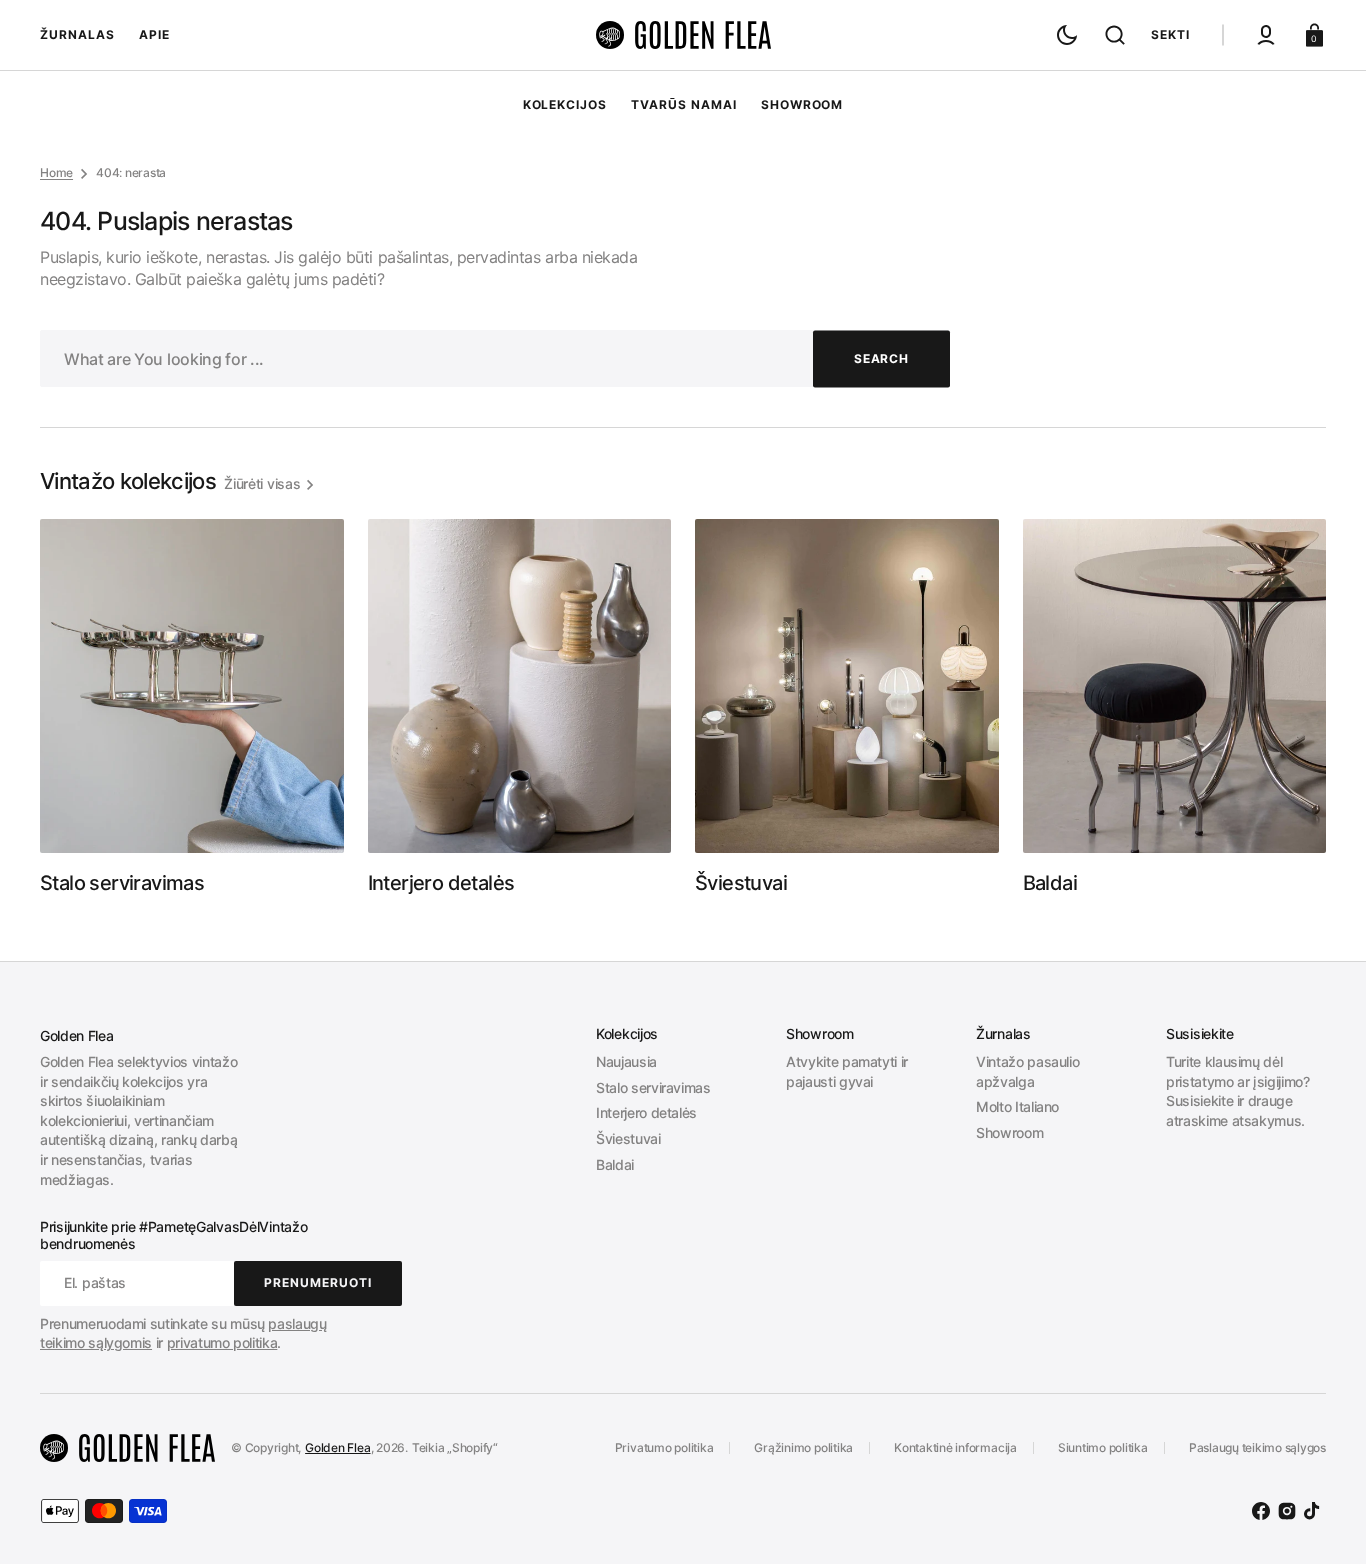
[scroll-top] (1323, 1521)
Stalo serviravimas (653, 1087)
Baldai (615, 1164)
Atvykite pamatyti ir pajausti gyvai (847, 1071)
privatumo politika (222, 1342)
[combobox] (495, 358)
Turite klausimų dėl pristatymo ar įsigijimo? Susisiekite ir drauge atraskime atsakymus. (1238, 1091)
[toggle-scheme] (1067, 35)
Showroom (1009, 1132)
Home (56, 172)
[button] (1115, 35)
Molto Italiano (1017, 1106)
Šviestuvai (628, 1138)
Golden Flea (337, 1447)
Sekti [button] (1170, 34)
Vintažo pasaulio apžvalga (1027, 1071)
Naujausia (626, 1061)
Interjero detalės (646, 1112)
